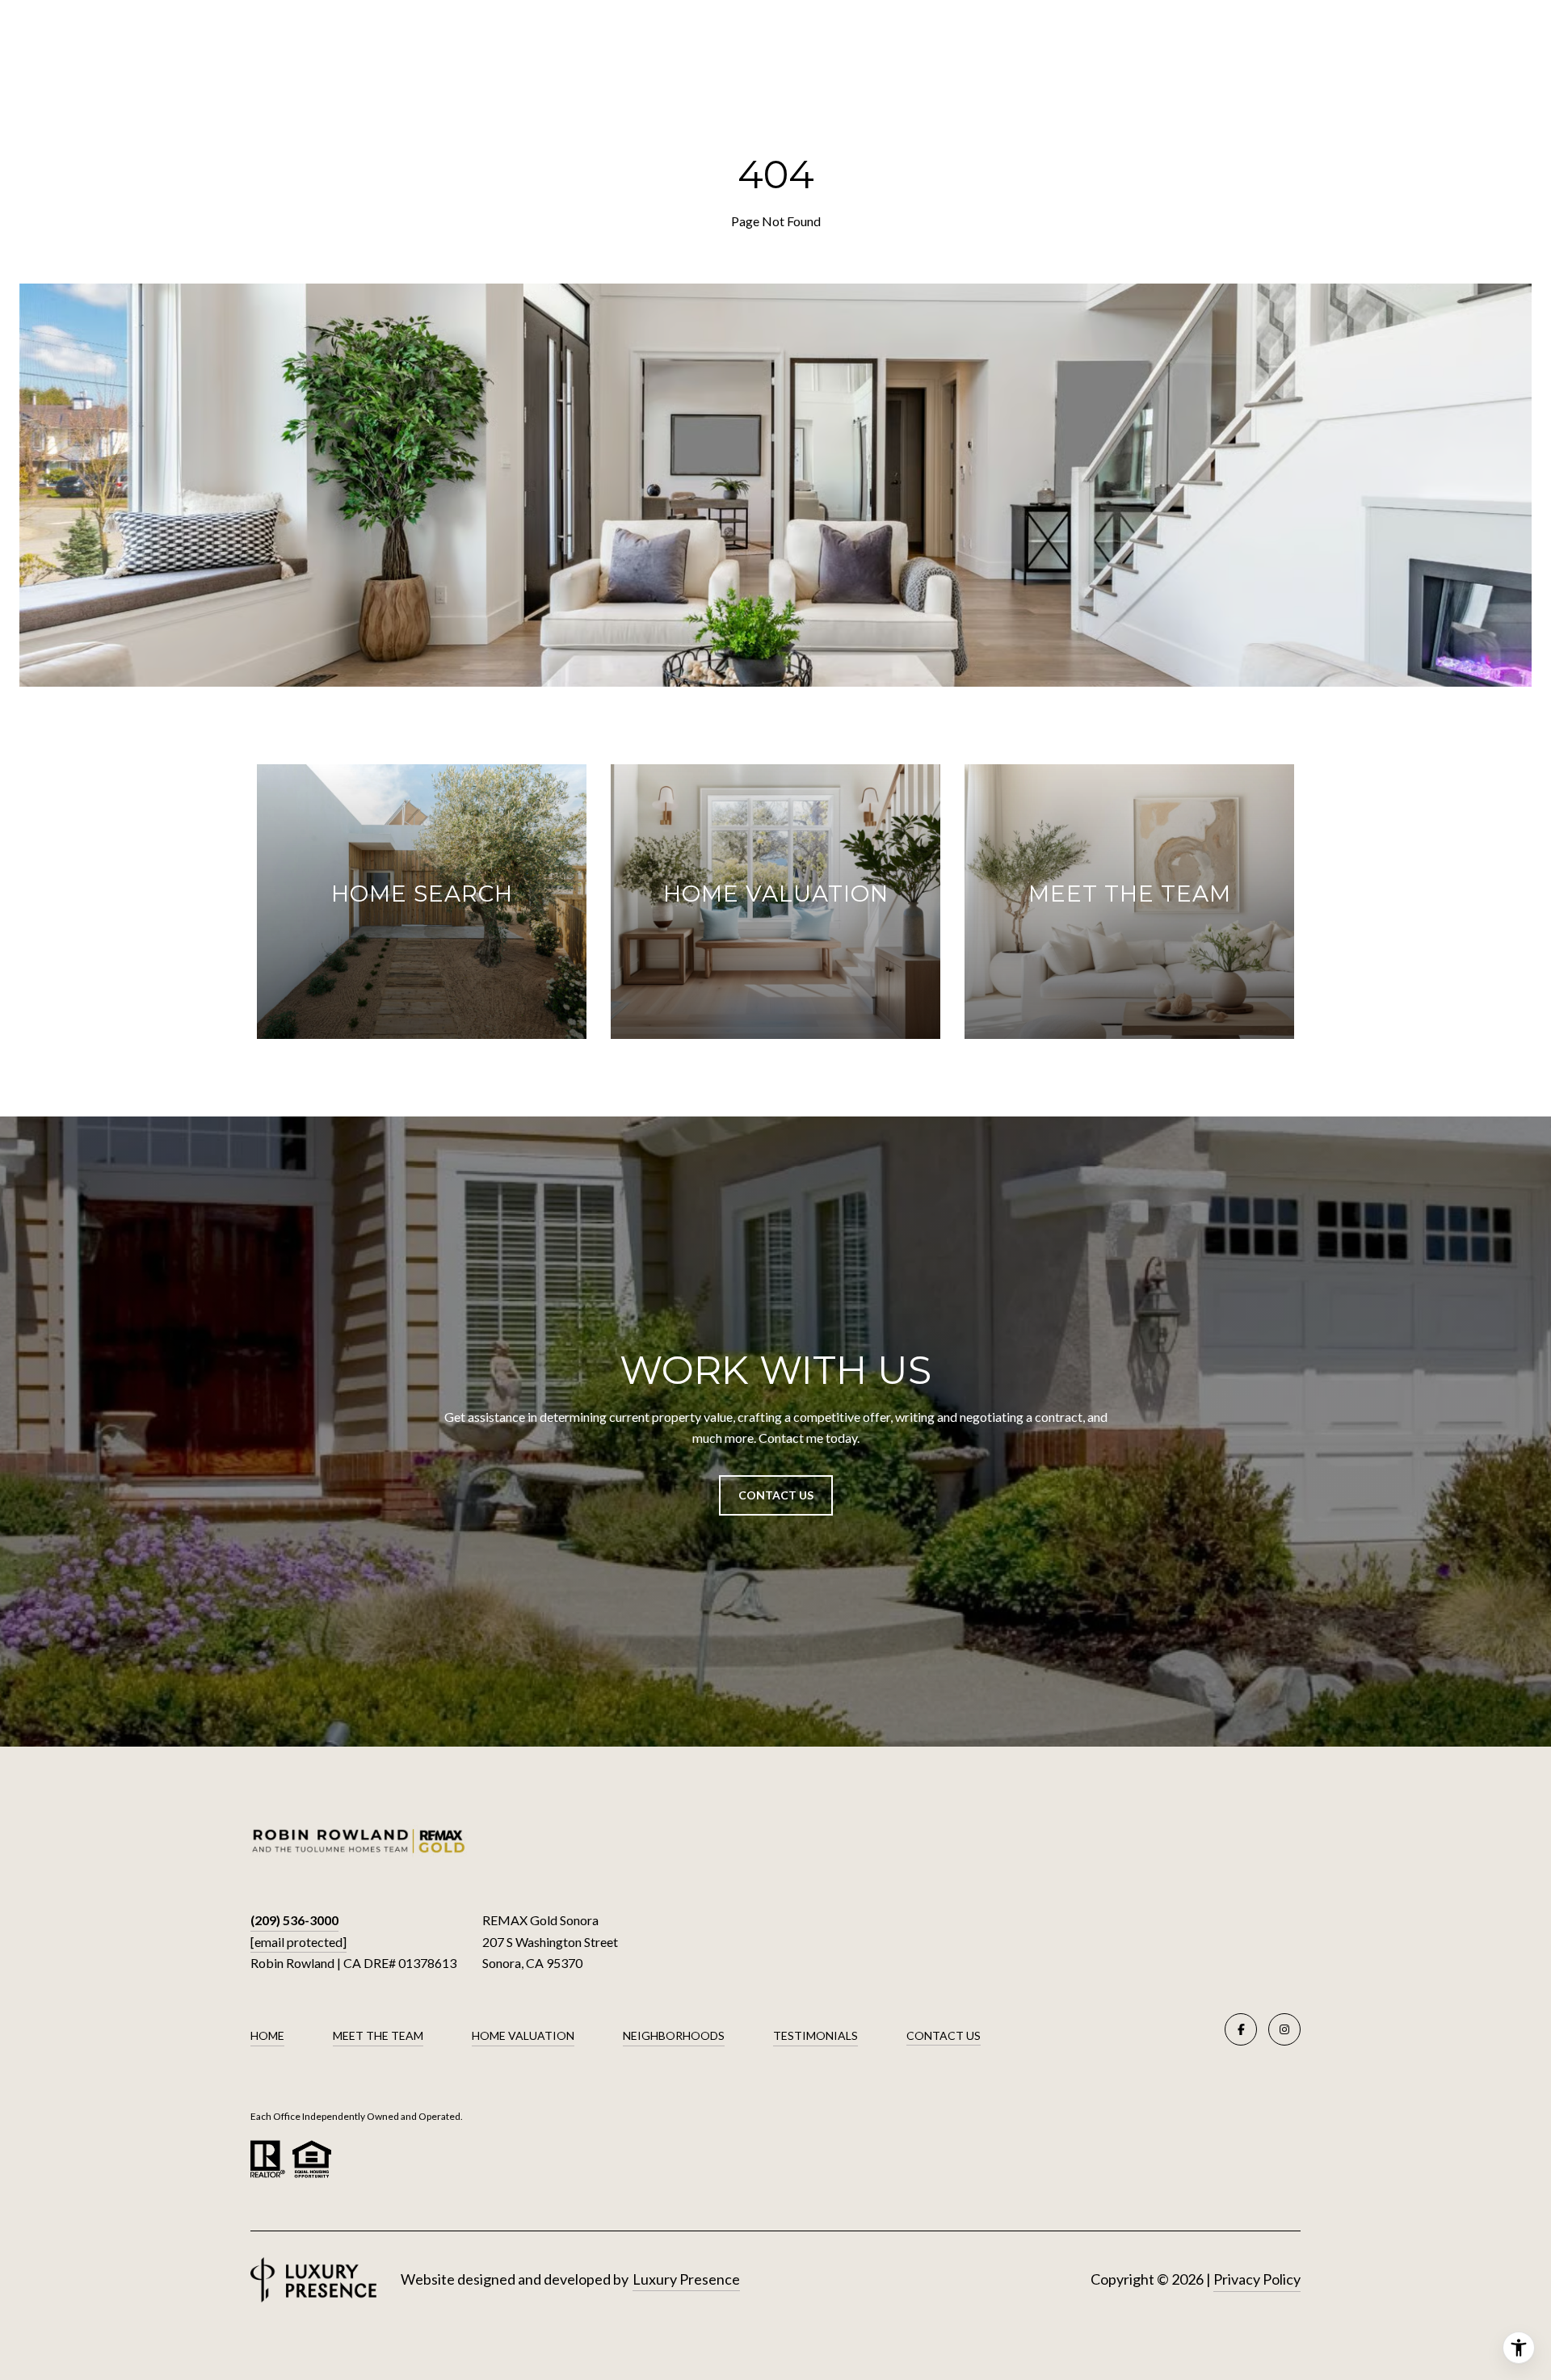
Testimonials (815, 2035)
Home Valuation (523, 2035)
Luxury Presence (686, 2279)
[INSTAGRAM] (1284, 2029)
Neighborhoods (674, 2035)
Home (267, 2035)
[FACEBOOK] (1241, 2029)
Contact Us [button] (776, 1495)
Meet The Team (378, 2035)
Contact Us (944, 2036)
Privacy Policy (1257, 2279)
